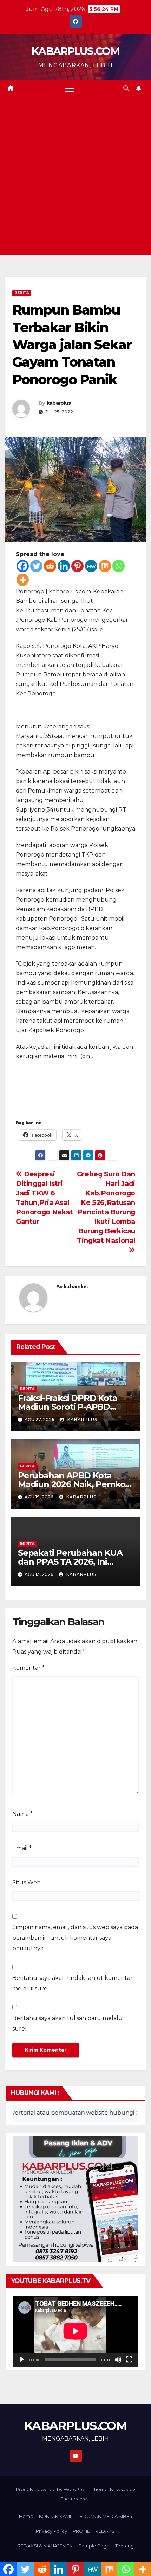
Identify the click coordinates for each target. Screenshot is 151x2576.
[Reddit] (50, 566)
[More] (23, 580)
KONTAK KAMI (55, 2516)
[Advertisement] (75, 176)
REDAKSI (105, 2531)
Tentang (124, 2546)
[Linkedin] (64, 566)
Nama (22, 1814)
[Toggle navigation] (70, 88)
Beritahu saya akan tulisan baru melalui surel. (68, 2023)
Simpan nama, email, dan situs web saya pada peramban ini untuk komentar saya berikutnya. (75, 1938)
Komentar (28, 1668)
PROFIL (81, 2531)
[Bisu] (118, 2360)
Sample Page (94, 2546)
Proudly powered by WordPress (53, 2489)
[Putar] (22, 2360)
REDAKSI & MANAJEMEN (45, 2546)
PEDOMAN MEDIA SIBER (104, 2516)
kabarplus (59, 403)
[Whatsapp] (119, 566)
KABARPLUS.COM (75, 51)
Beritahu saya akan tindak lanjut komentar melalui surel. (73, 1983)
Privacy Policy (51, 2531)
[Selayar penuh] (129, 2360)
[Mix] (105, 566)
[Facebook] (23, 566)
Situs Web (27, 1883)
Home (26, 2516)
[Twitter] (36, 566)
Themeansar (75, 2499)
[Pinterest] (77, 566)
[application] (75, 2331)
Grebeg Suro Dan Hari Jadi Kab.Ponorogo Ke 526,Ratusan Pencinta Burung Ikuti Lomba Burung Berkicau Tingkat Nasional (106, 1207)
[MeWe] (91, 566)
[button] (126, 88)
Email (22, 1848)
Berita (22, 293)
